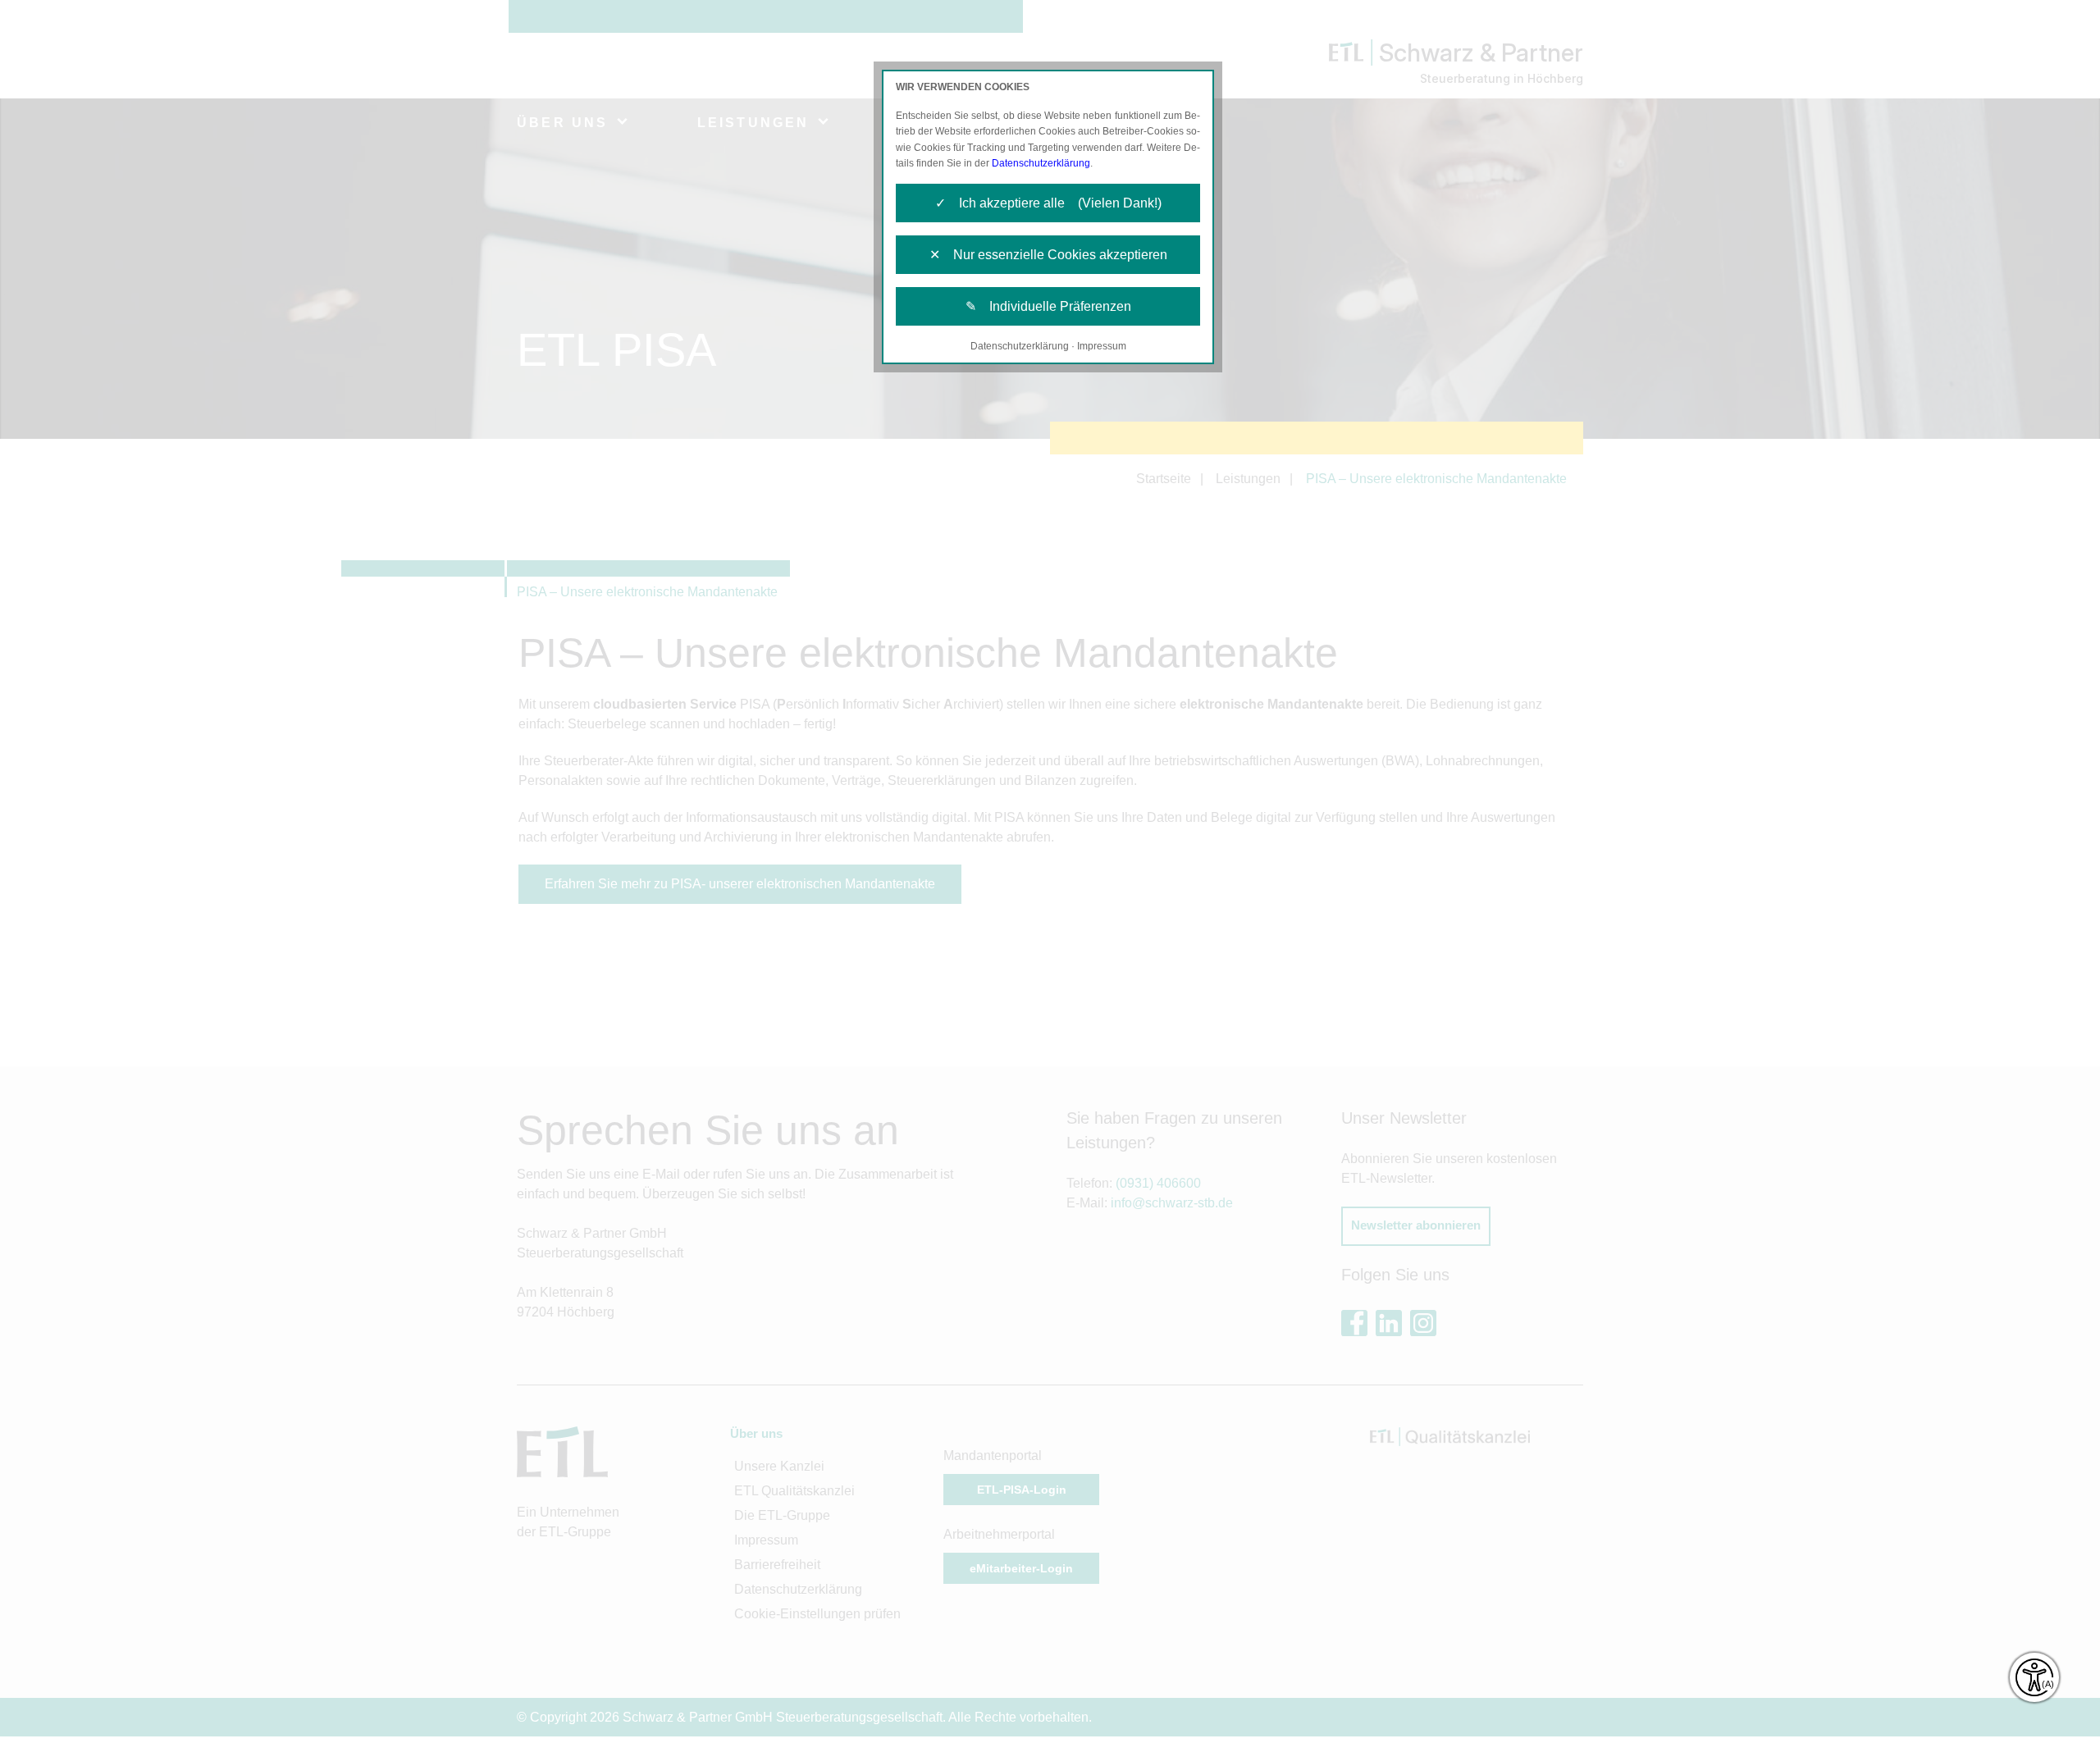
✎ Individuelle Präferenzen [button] (1048, 306)
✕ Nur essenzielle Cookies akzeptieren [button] (1048, 255)
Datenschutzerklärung (1041, 163)
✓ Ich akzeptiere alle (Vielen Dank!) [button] (1048, 203)
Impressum (1102, 346)
